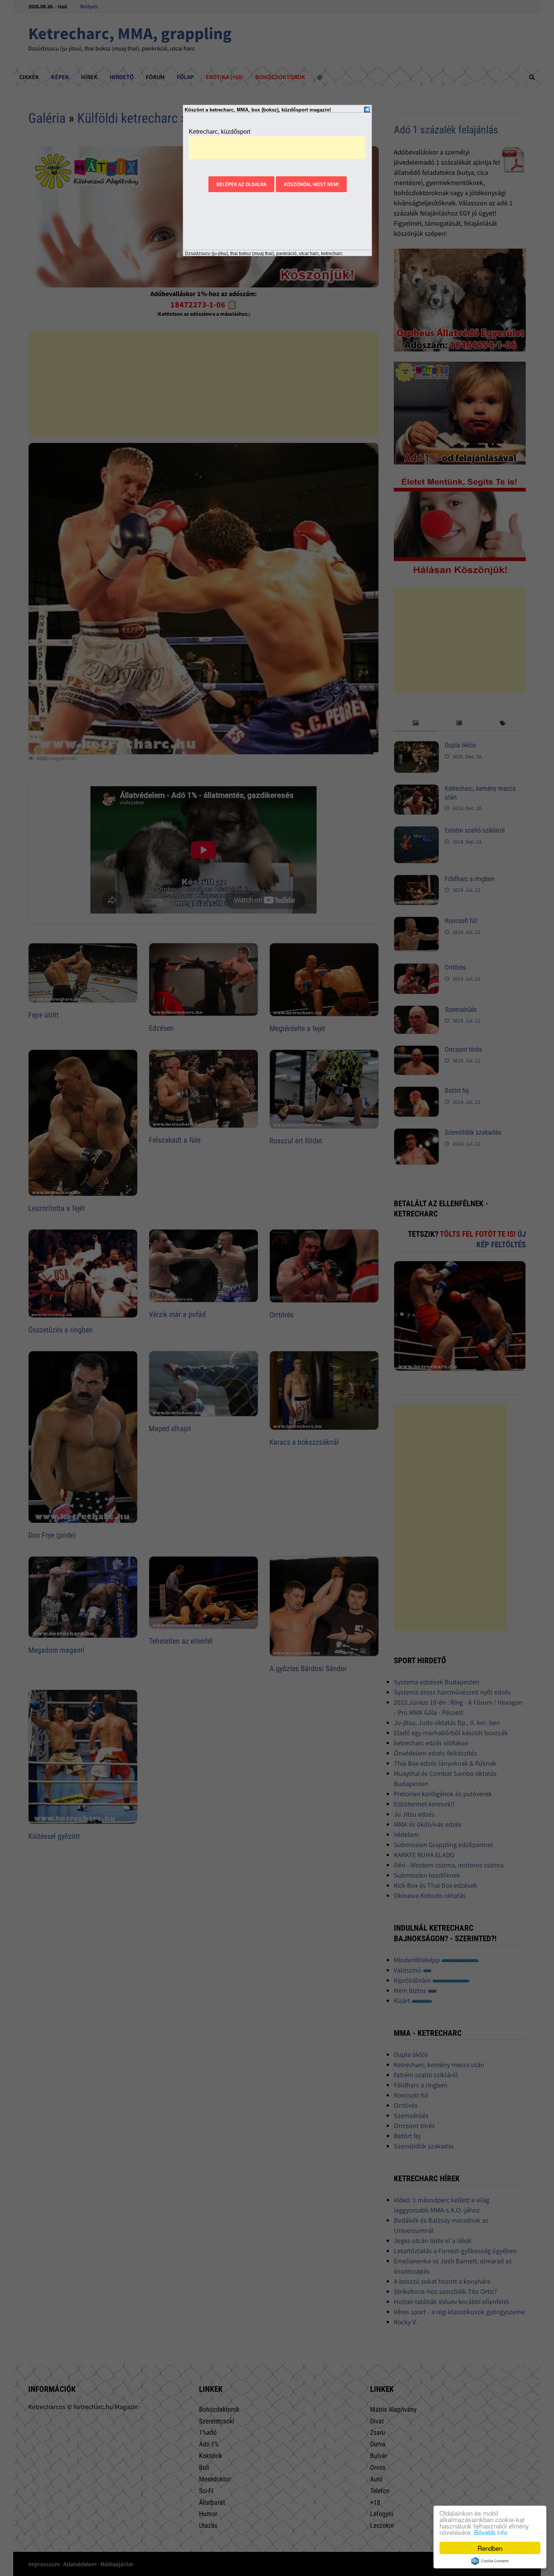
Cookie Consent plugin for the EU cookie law (490, 2561)
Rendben (490, 2548)
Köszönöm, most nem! (311, 184)
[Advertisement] (277, 148)
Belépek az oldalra (241, 184)
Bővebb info (491, 2532)
